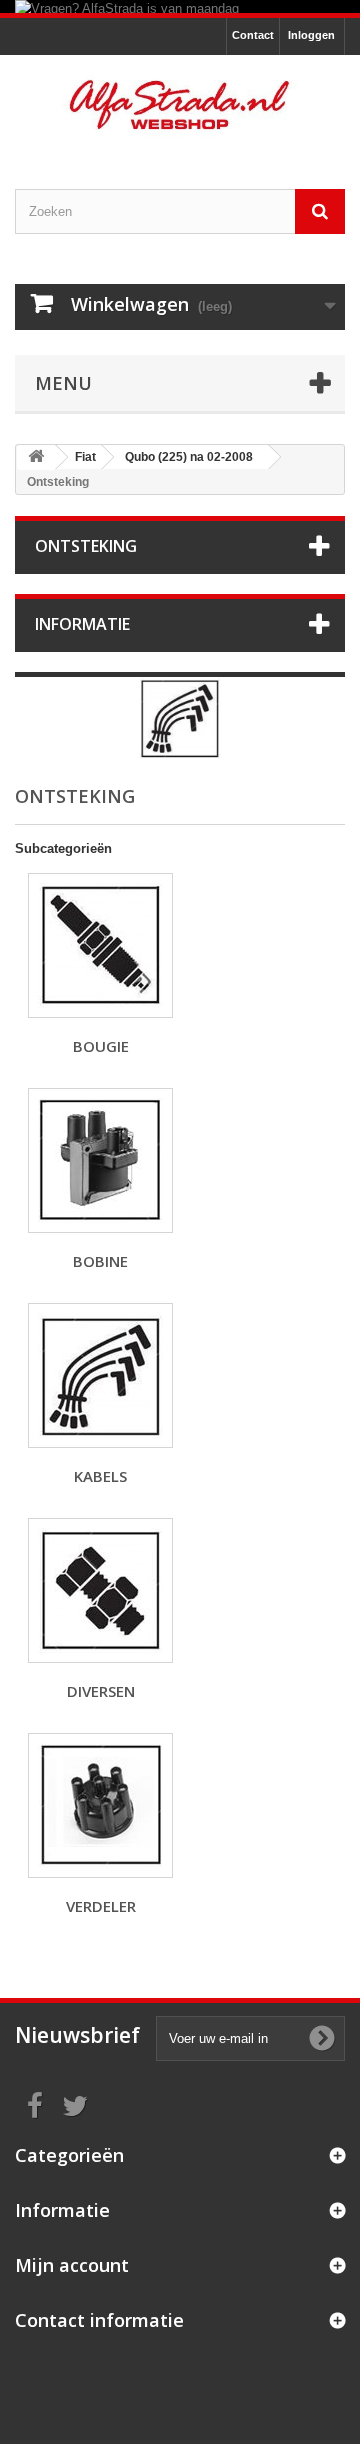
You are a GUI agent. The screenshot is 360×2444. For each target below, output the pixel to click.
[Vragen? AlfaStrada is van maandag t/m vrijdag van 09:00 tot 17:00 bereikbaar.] (180, 6)
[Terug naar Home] (36, 457)
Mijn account (72, 2265)
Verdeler (101, 1906)
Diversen (101, 1691)
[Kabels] (100, 1375)
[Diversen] (100, 1590)
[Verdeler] (100, 1805)
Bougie (101, 1046)
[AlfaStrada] (180, 104)
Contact (253, 35)
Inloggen (311, 35)
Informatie (82, 624)
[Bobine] (100, 1160)
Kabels (100, 1476)
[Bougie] (100, 945)
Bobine (100, 1261)
